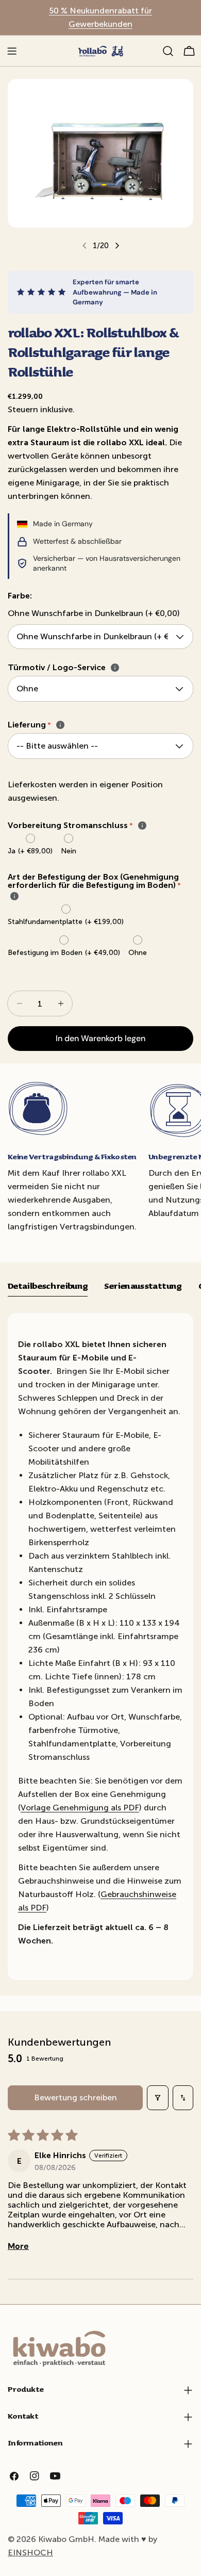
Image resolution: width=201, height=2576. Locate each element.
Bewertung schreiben (76, 2097)
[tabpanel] (100, 1647)
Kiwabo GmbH (66, 2539)
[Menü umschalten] (12, 51)
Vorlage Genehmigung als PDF (80, 1808)
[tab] (48, 1287)
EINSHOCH (30, 2553)
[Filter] (158, 2098)
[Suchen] (168, 51)
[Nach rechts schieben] (117, 246)
